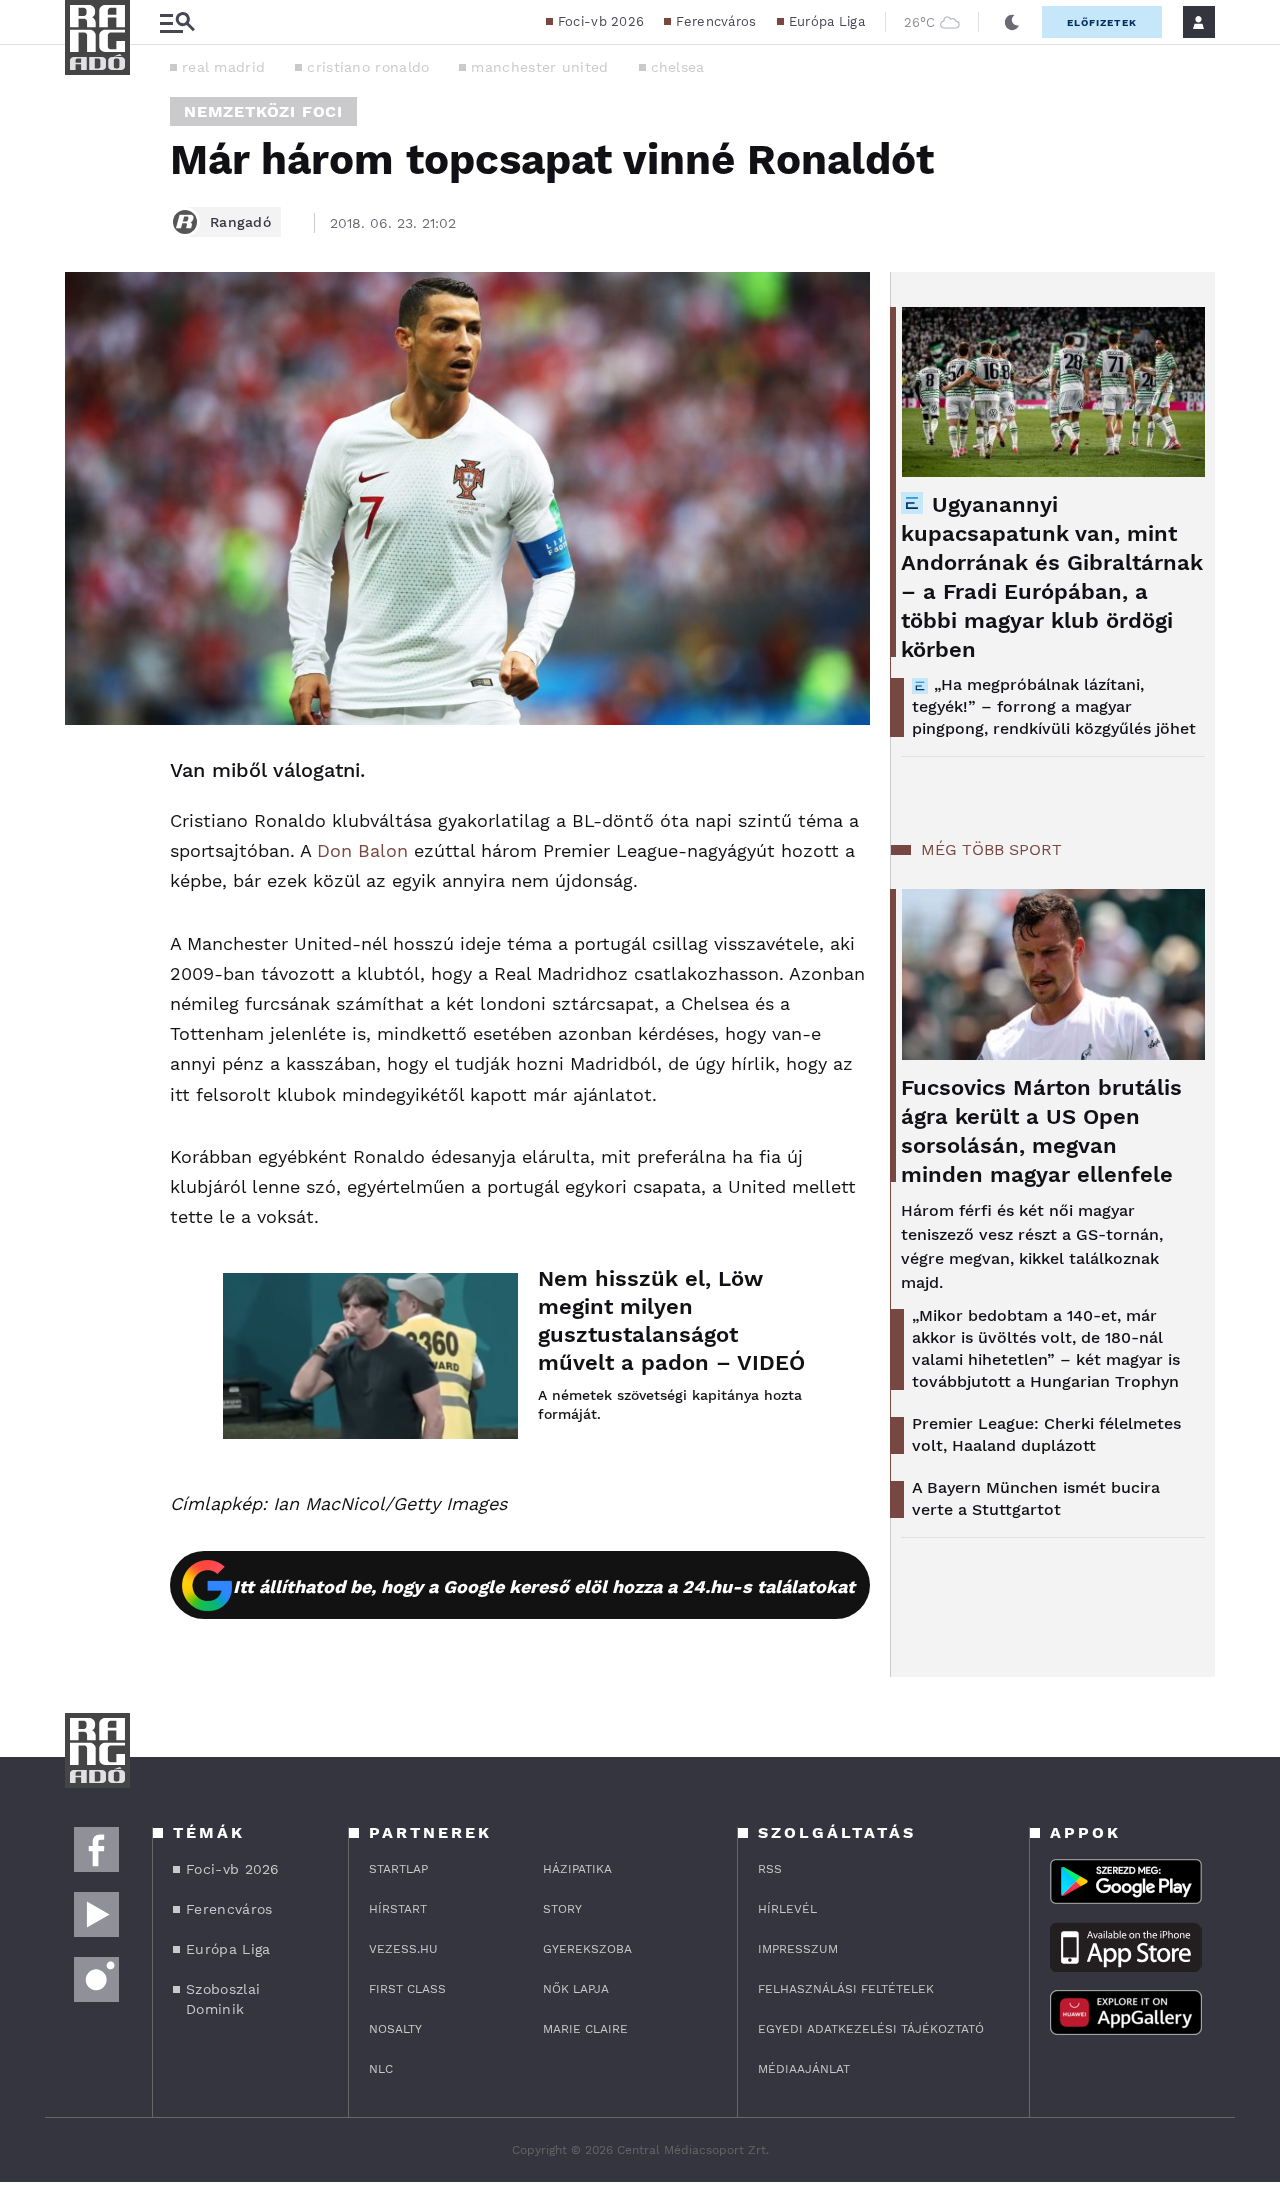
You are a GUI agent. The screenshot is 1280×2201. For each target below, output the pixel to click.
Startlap (398, 1869)
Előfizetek (1102, 22)
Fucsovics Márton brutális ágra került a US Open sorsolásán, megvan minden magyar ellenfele (1041, 1131)
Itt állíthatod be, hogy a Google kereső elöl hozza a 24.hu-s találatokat (544, 1586)
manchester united (539, 67)
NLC (381, 2069)
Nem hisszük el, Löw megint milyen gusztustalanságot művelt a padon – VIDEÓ (671, 1320)
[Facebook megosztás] (87, 777)
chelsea (678, 67)
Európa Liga (827, 21)
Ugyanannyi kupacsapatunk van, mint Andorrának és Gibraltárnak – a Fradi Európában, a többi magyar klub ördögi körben (1052, 577)
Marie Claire (585, 2029)
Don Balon (362, 850)
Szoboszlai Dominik (223, 1999)
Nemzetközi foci (263, 111)
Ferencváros (716, 21)
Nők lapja (576, 1989)
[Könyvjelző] (87, 890)
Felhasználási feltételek (846, 1989)
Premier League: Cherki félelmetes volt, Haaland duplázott (1046, 1434)
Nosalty (395, 2029)
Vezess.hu (403, 1949)
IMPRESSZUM (798, 1949)
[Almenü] (177, 22)
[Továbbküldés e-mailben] (87, 831)
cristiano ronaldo (368, 67)
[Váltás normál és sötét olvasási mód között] (1012, 22)
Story (562, 1909)
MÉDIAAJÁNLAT (804, 2069)
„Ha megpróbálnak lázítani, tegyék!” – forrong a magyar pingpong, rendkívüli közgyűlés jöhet (1054, 706)
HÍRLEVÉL (787, 1909)
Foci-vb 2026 (601, 21)
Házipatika (577, 1869)
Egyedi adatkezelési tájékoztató (871, 2029)
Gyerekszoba (587, 1949)
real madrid (223, 67)
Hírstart (398, 1909)
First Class (407, 1989)
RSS (770, 1869)
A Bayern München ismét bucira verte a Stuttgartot (1036, 1498)
